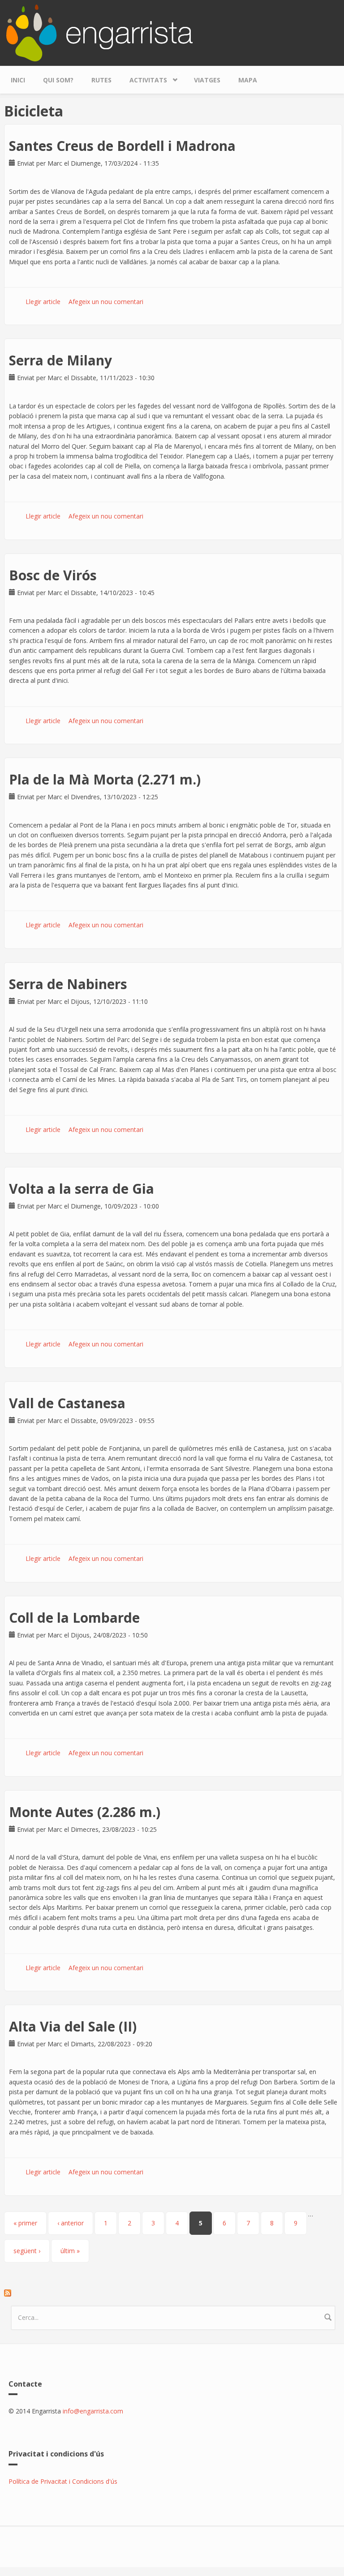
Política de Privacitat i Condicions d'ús (63, 2481)
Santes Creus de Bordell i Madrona (122, 146)
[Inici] (99, 32)
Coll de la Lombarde (74, 1618)
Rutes (101, 80)
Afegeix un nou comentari (106, 302)
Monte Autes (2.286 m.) (85, 1812)
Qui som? (58, 80)
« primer (25, 2223)
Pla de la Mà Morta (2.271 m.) (105, 779)
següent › (27, 2251)
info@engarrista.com (93, 2411)
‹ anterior (71, 2223)
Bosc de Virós (53, 575)
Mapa (248, 80)
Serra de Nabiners (68, 984)
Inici (18, 80)
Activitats (144, 78)
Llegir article (43, 302)
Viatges (207, 80)
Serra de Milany (60, 360)
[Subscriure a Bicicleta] (173, 2293)
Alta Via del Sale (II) (73, 2026)
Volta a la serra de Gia (82, 1189)
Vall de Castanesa (67, 1403)
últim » (70, 2251)
